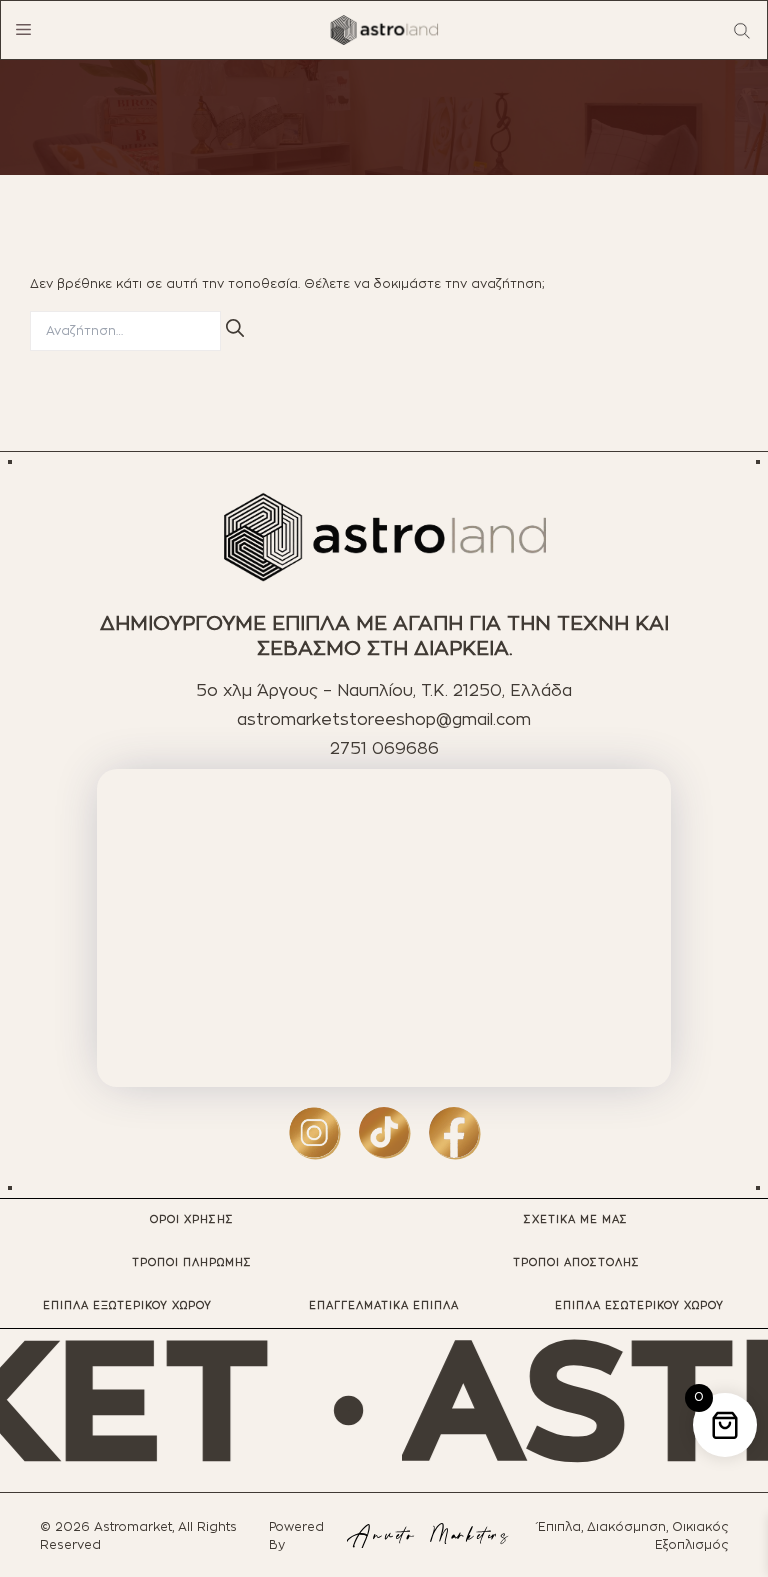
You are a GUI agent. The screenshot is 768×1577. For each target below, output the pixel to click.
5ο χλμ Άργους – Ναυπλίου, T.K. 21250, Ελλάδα (384, 691)
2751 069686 (384, 749)
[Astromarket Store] (384, 30)
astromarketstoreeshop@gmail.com (384, 720)
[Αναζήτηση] (235, 328)
